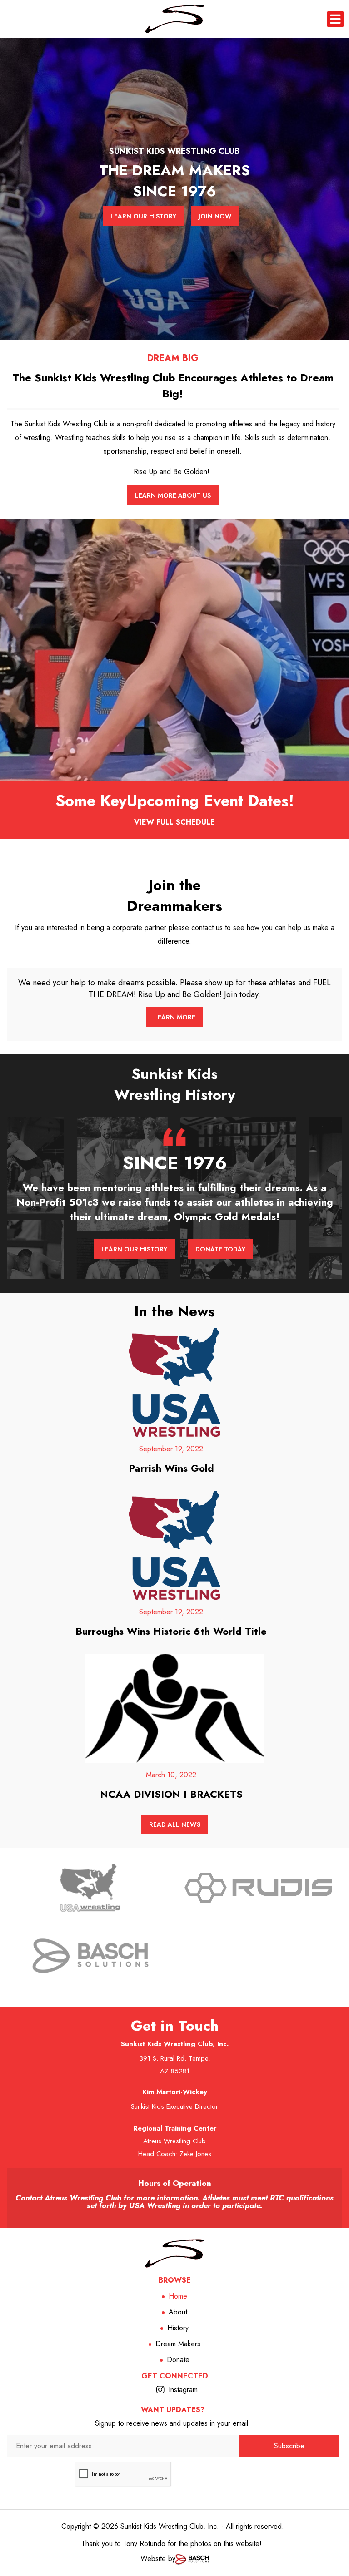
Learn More (175, 1017)
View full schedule (174, 822)
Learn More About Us (173, 495)
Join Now (215, 216)
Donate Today (220, 1249)
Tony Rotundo (144, 2544)
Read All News (175, 1824)
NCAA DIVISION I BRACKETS (171, 1794)
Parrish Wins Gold (171, 1468)
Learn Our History (143, 216)
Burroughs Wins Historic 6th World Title (171, 1631)
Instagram (183, 2390)
